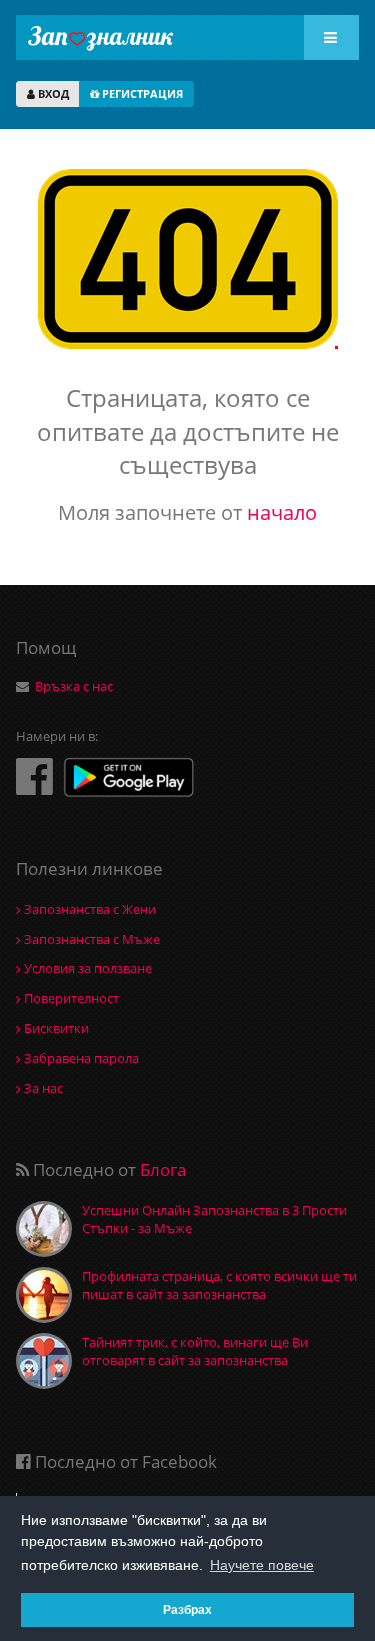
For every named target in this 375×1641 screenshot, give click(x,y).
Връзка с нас (74, 686)
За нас (42, 1088)
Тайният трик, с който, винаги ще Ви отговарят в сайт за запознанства (195, 1351)
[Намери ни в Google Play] (129, 779)
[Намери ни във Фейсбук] (34, 775)
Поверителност (70, 998)
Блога (163, 1169)
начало (282, 512)
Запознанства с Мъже (90, 939)
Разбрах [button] (187, 1609)
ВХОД (52, 93)
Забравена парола (80, 1058)
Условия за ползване (86, 968)
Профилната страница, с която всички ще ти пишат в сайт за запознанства (219, 1285)
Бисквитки (55, 1028)
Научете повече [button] (262, 1565)
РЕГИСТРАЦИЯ (141, 93)
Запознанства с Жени (88, 909)
